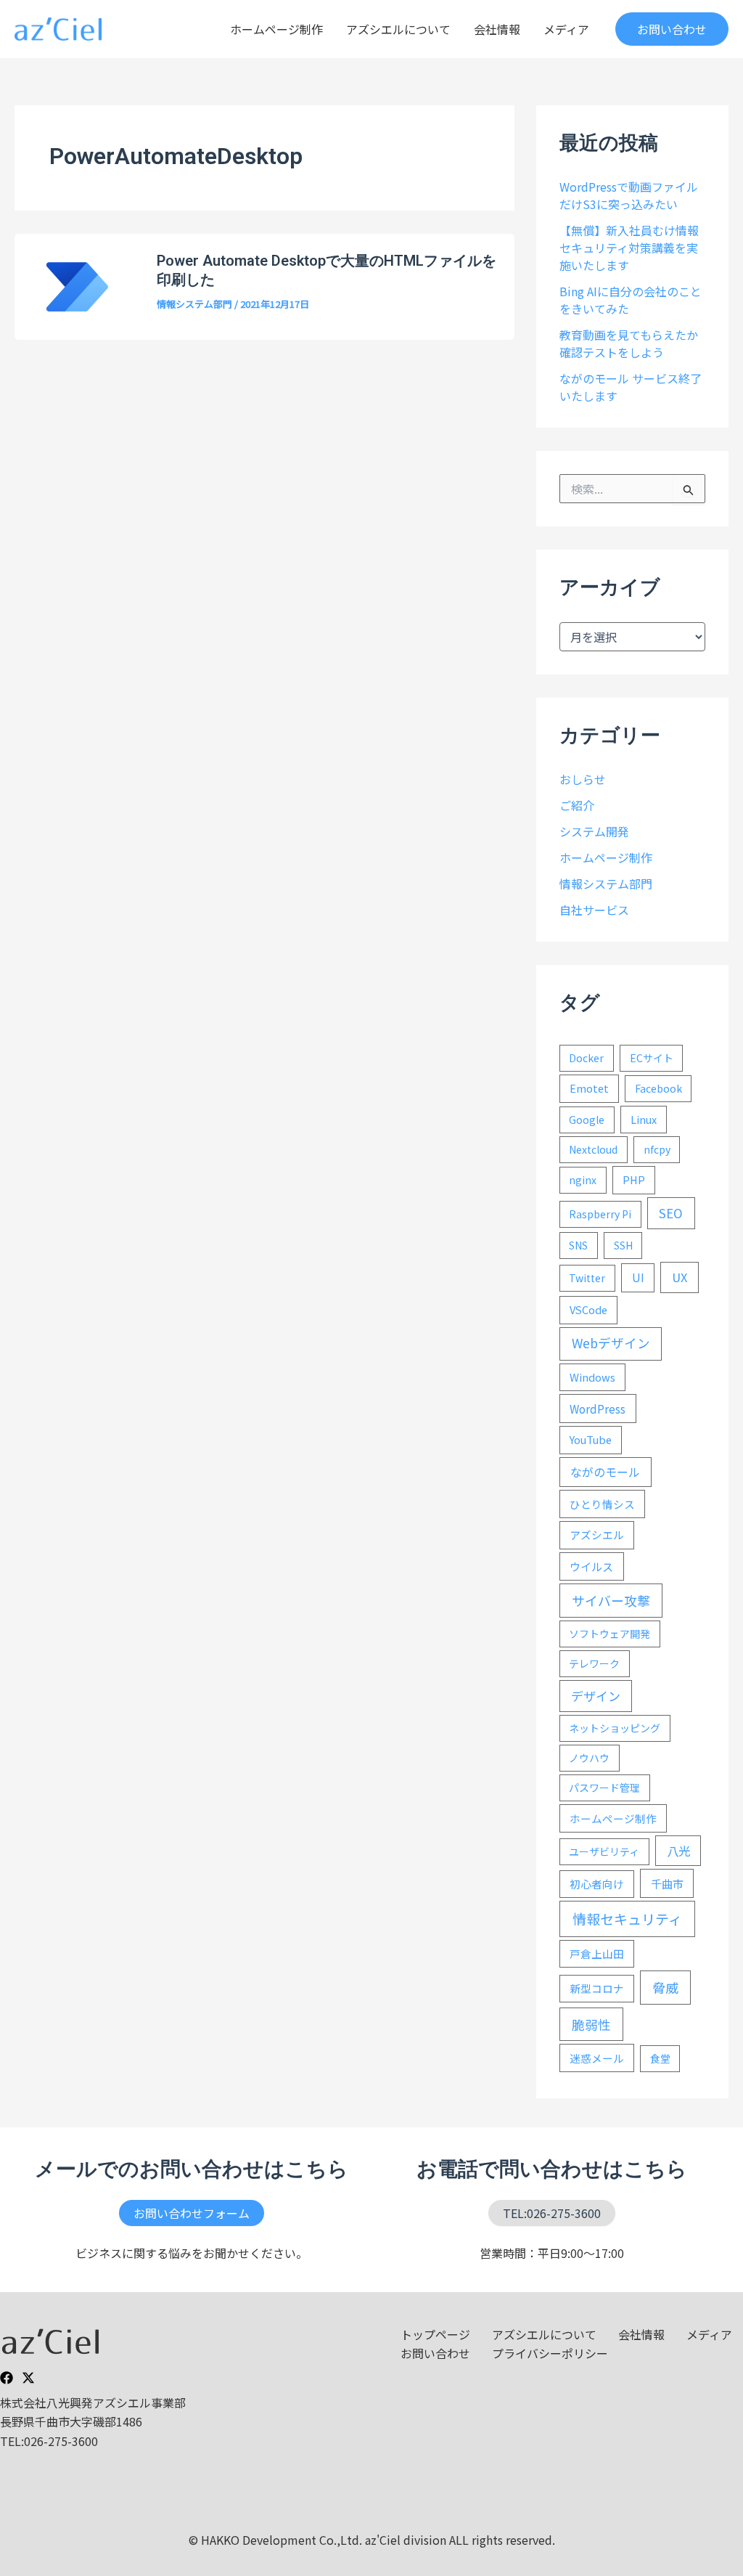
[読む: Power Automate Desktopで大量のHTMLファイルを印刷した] (77, 285)
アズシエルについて (398, 29)
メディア (566, 29)
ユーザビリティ (604, 1851)
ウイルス (591, 1566)
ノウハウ (589, 1758)
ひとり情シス (602, 1504)
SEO (671, 1213)
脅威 (665, 1987)
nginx (583, 1180)
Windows (592, 1377)
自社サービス (594, 910)
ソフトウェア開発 (609, 1634)
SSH (623, 1245)
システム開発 (594, 831)
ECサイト (652, 1058)
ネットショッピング (615, 1728)
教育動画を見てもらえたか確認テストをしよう (629, 343)
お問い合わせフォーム (192, 2213)
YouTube (591, 1439)
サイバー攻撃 (611, 1600)
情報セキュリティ (627, 1919)
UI (638, 1277)
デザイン (596, 1696)
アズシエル (597, 1534)
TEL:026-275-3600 (552, 2213)
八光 (678, 1851)
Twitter (587, 1278)
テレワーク (594, 1663)
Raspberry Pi (600, 1214)
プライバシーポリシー (550, 2353)
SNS (578, 1245)
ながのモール (605, 1472)
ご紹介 (577, 805)
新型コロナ (597, 1988)
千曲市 (667, 1883)
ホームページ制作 (276, 29)
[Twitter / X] (28, 2378)
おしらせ (583, 779)
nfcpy (657, 1149)
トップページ (435, 2334)
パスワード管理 (604, 1788)
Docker (586, 1058)
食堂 (660, 2058)
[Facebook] (7, 2378)
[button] (672, 29)
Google (587, 1120)
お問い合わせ (435, 2353)
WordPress (598, 1409)
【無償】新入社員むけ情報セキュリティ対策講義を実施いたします (629, 248)
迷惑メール (597, 2058)
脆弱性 (591, 2024)
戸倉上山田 (597, 1953)
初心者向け (597, 1884)
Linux (644, 1119)
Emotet (589, 1088)
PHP (634, 1179)
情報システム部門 (194, 304)
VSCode (588, 1309)
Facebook (658, 1088)
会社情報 (497, 29)
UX (680, 1277)
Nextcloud (593, 1149)
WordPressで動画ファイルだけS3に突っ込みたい (629, 195)
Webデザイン (611, 1343)
